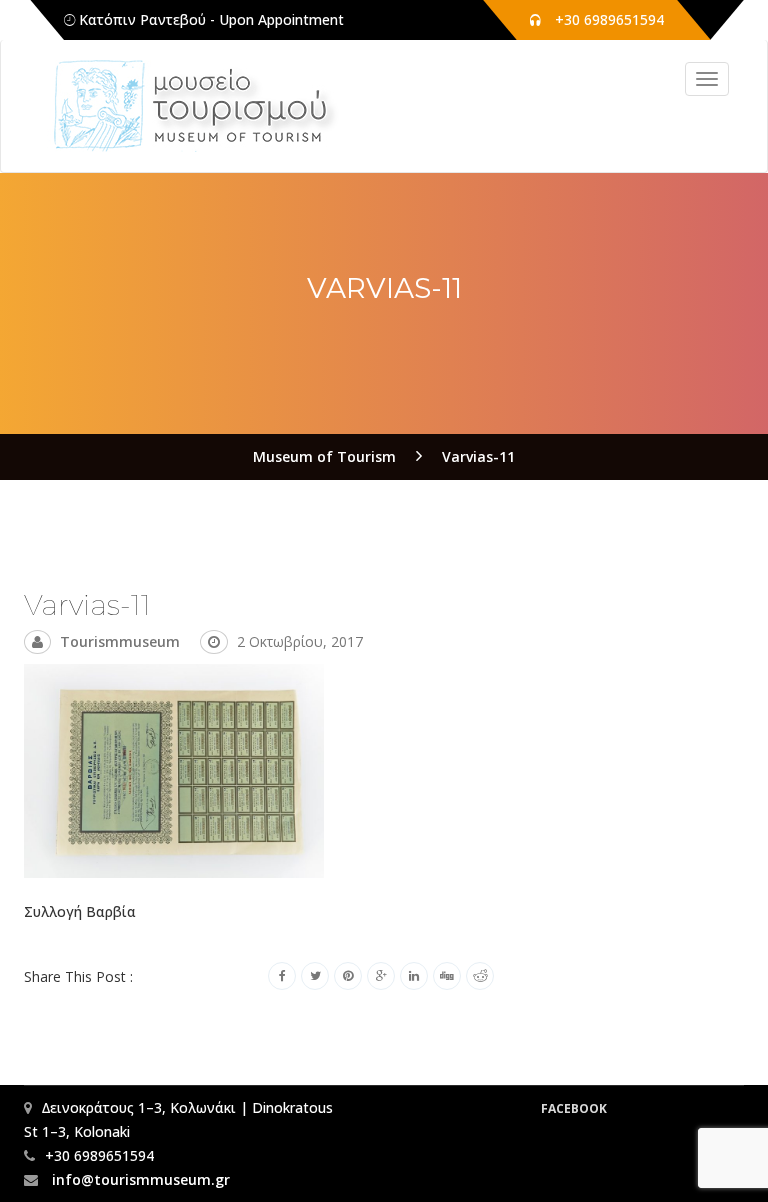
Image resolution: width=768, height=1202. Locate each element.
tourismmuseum (120, 641)
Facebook (574, 1108)
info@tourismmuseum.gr (139, 1179)
